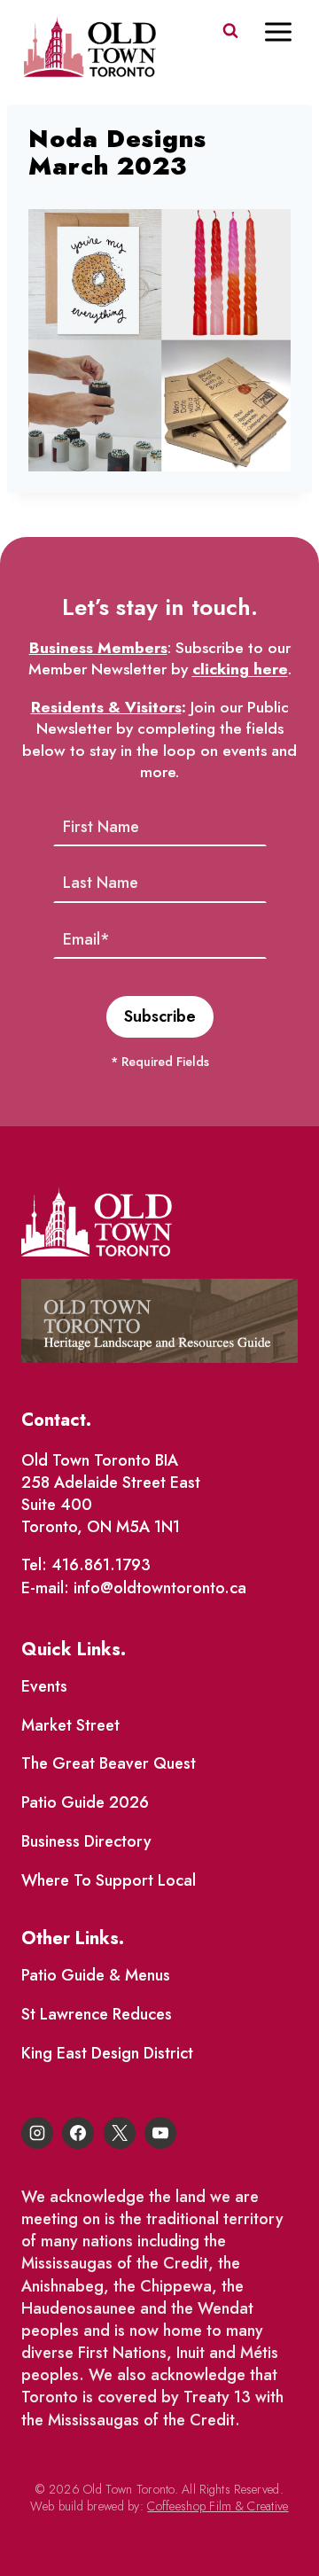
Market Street (70, 1725)
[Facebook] (78, 2133)
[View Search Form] (230, 31)
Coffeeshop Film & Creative (218, 2506)
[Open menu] (287, 31)
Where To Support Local (109, 1880)
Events (44, 1686)
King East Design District (107, 2053)
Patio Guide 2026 (85, 1802)
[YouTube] (160, 2133)
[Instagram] (37, 2133)
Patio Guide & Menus (96, 1975)
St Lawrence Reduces (97, 2014)
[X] (120, 2133)
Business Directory (86, 1841)
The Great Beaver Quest (109, 1763)
